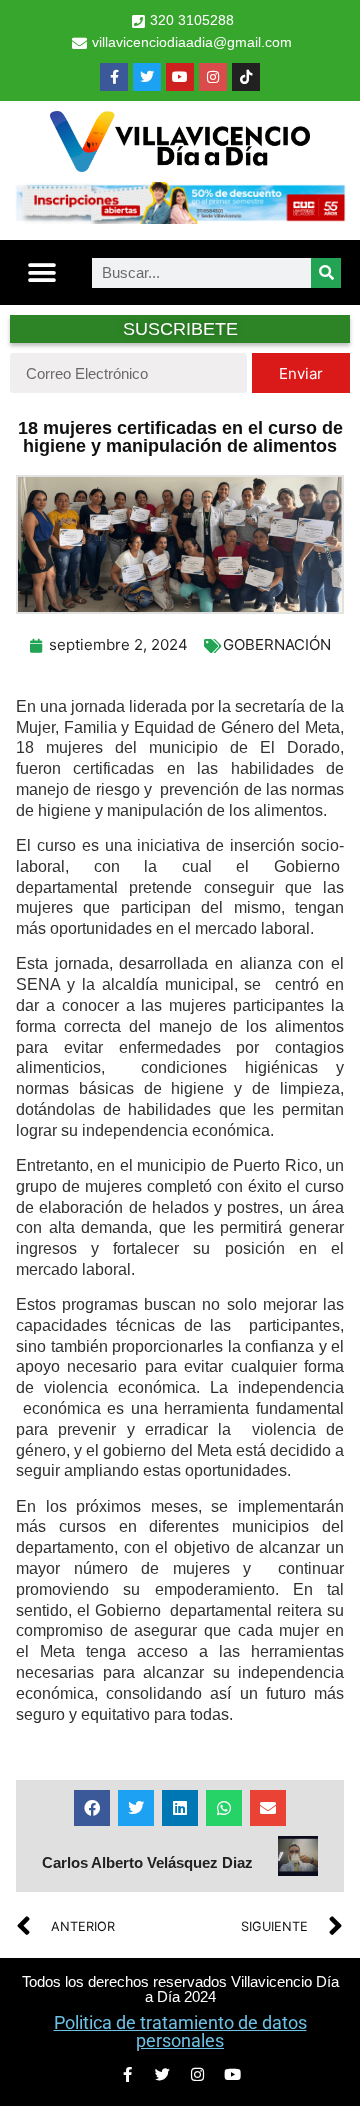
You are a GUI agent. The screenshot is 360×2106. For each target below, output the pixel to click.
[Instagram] (213, 77)
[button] (41, 272)
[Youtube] (180, 77)
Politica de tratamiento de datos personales (180, 2031)
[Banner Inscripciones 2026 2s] (180, 218)
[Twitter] (147, 77)
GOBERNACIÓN (277, 644)
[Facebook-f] (114, 77)
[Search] (326, 273)
